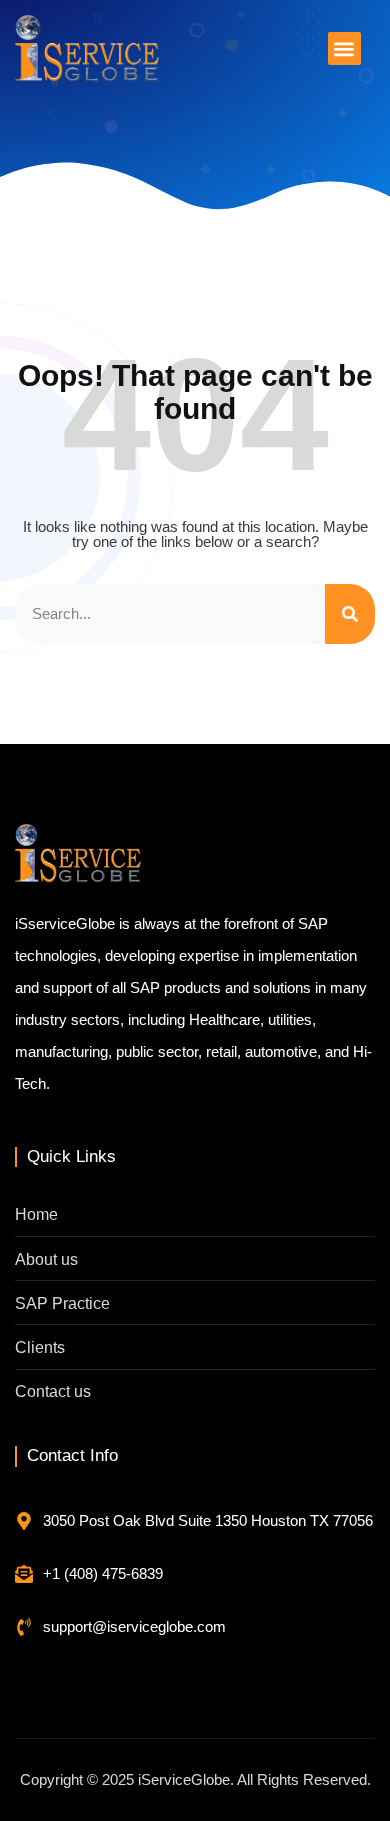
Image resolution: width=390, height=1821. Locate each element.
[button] (344, 48)
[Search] (350, 614)
